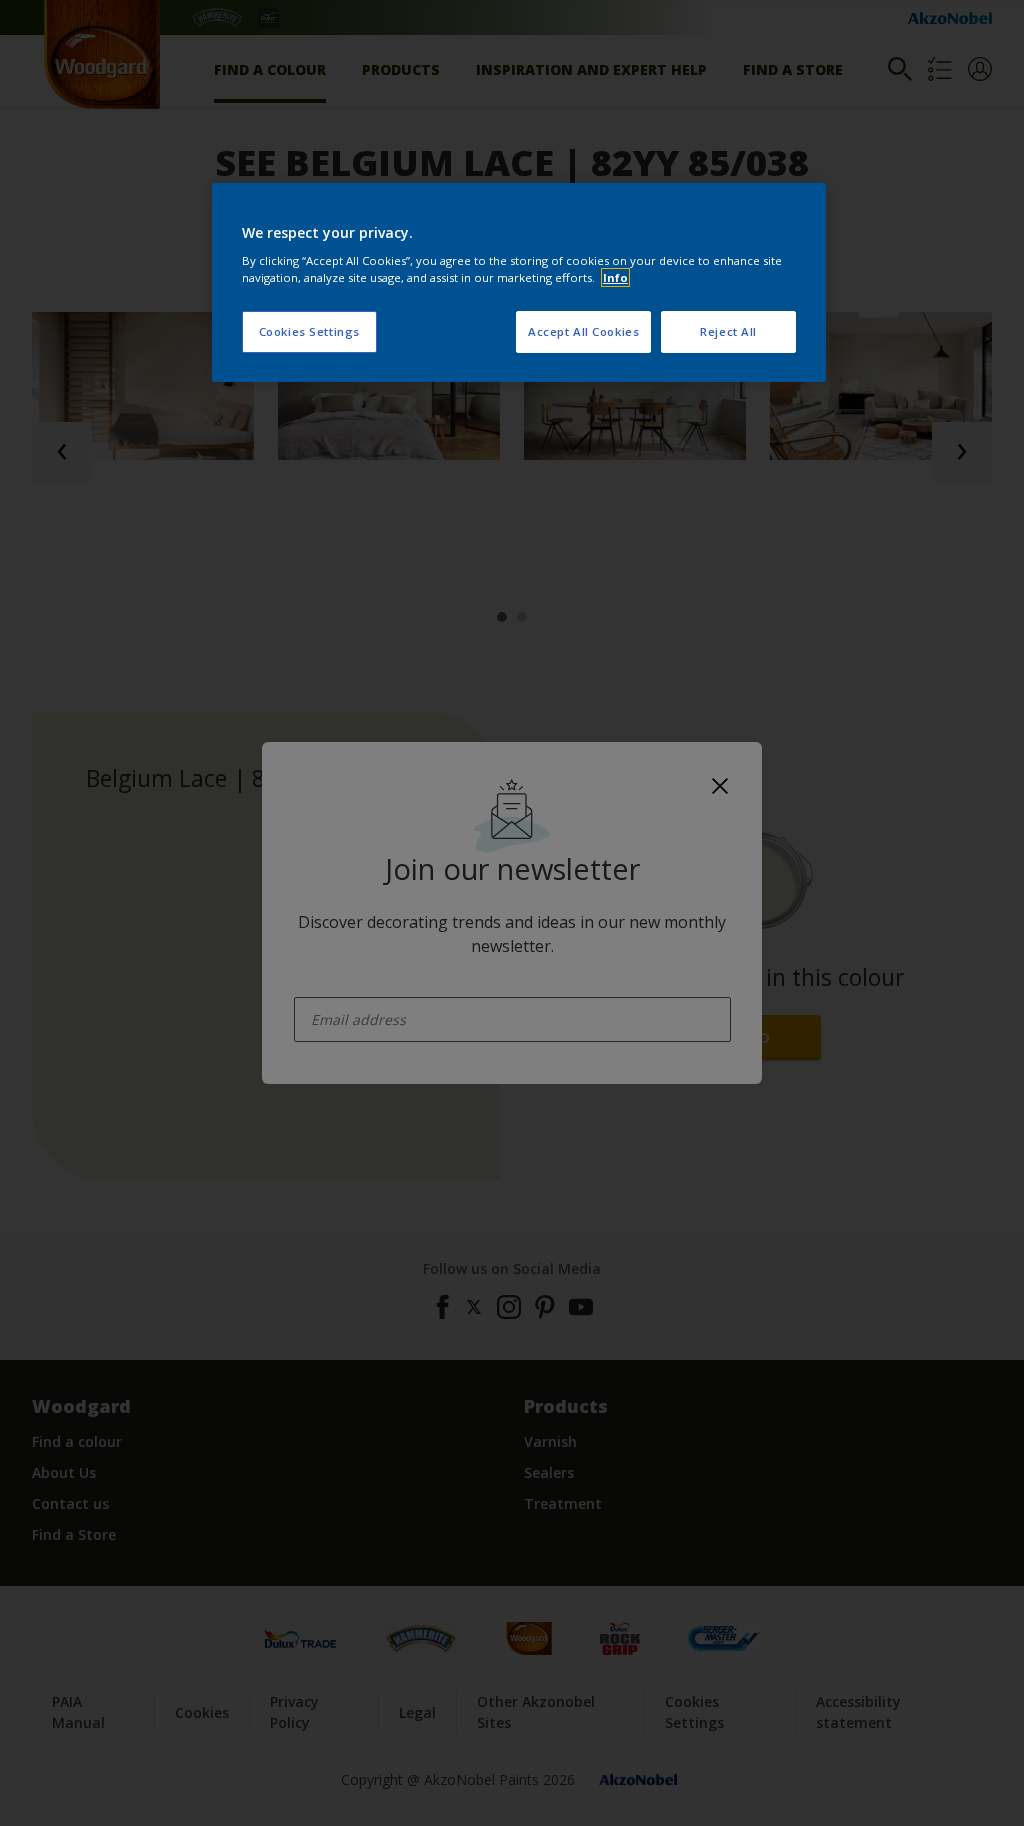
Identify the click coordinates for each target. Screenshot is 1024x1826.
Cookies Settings (309, 331)
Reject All (728, 331)
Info (615, 277)
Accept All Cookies (583, 331)
